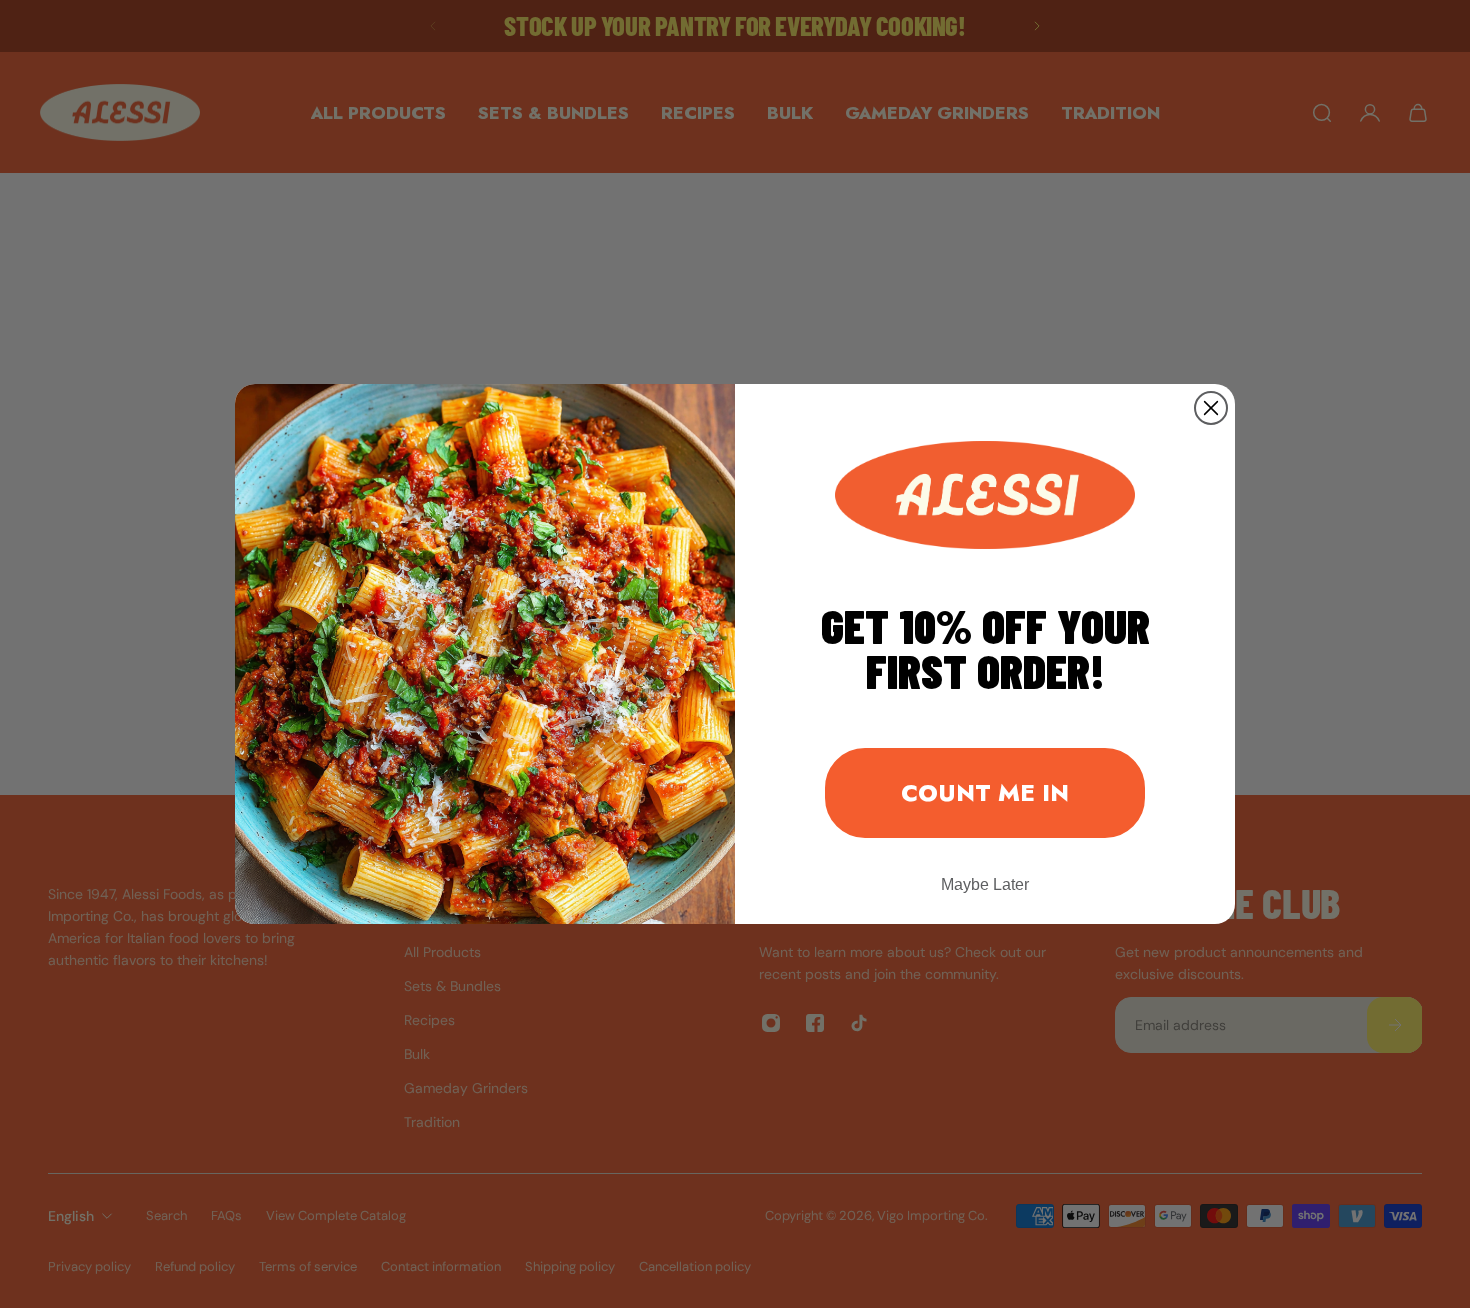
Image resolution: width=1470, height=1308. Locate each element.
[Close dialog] (1211, 408)
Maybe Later (985, 884)
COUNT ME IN (985, 792)
